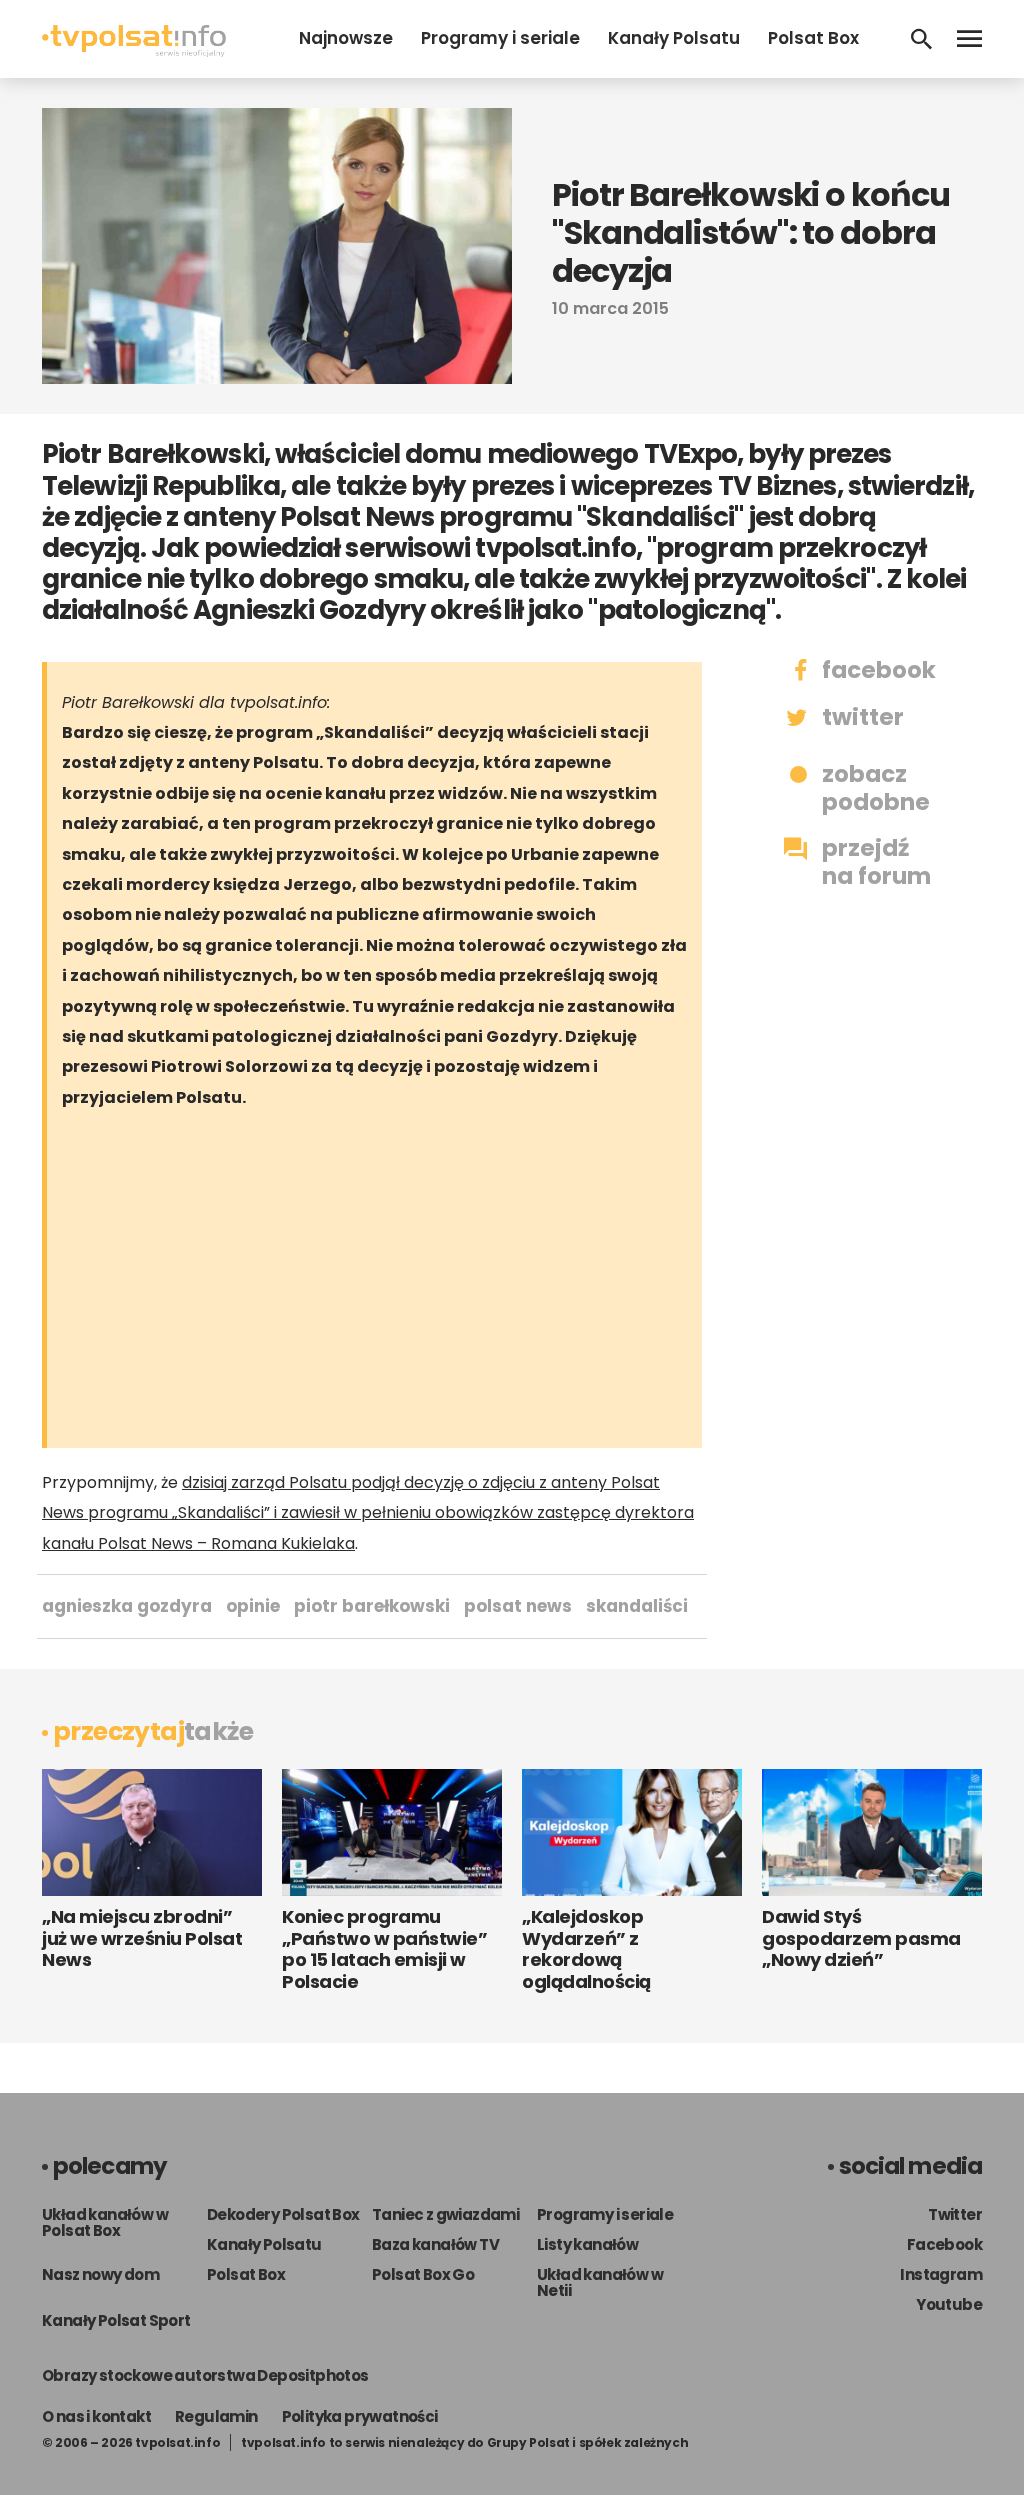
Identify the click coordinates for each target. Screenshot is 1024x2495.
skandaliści (637, 1606)
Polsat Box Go (423, 2274)
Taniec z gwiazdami (445, 2214)
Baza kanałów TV (435, 2244)
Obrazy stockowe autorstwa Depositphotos (205, 2375)
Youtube (949, 2304)
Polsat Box (813, 38)
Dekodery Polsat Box (283, 2214)
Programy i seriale (500, 38)
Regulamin (216, 2416)
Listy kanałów (587, 2244)
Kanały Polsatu (674, 38)
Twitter (955, 2214)
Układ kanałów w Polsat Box (105, 2222)
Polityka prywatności (360, 2416)
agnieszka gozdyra (127, 1606)
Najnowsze (346, 38)
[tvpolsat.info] (134, 51)
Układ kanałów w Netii (600, 2282)
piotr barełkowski (372, 1606)
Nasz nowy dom (100, 2274)
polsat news (518, 1606)
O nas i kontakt (96, 2416)
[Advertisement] (392, 1283)
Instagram (941, 2274)
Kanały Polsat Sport (116, 2320)
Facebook (944, 2244)
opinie (253, 1606)
